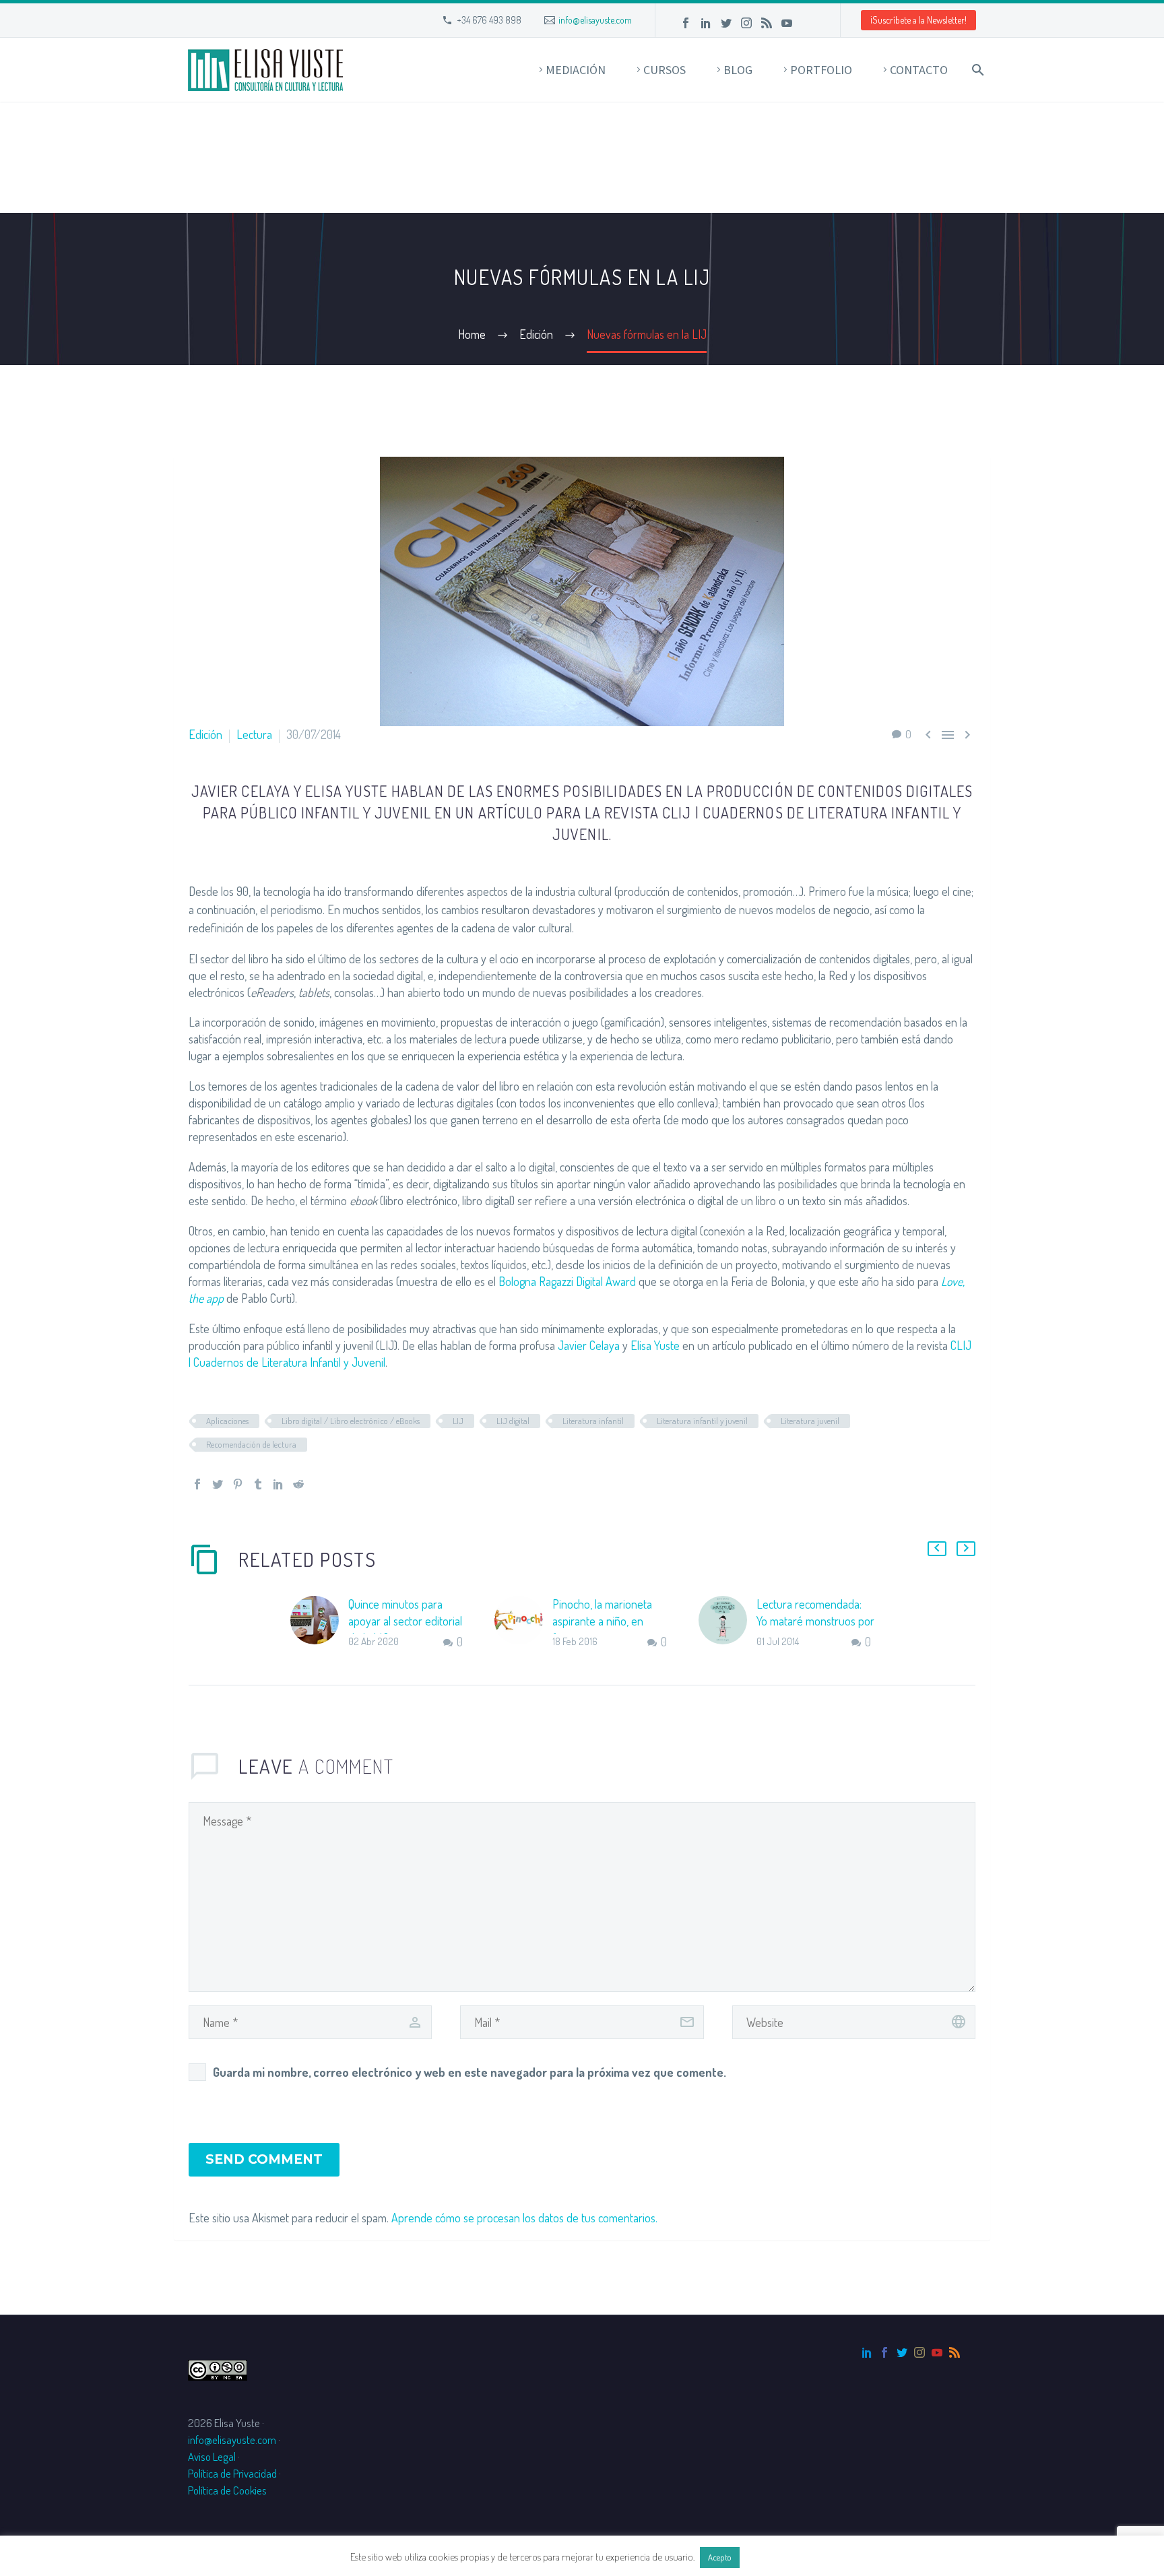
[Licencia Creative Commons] (218, 2369)
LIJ (458, 1421)
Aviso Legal (212, 2456)
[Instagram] (746, 23)
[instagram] (919, 2352)
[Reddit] (298, 1484)
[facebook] (884, 2352)
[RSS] (767, 23)
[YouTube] (787, 23)
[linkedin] (867, 2352)
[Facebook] (686, 23)
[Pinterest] (238, 1484)
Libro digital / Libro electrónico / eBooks (351, 1421)
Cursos (665, 70)
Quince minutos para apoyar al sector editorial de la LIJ (405, 1621)
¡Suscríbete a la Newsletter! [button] (918, 20)
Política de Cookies (227, 2490)
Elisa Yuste (655, 1345)
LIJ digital (513, 1421)
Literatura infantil (593, 1421)
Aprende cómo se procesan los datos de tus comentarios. (524, 2218)
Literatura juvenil (810, 1421)
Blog (738, 70)
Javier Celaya (589, 1345)
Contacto (919, 70)
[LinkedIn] (706, 23)
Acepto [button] (720, 2557)
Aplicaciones (227, 1421)
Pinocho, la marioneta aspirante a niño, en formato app (602, 1621)
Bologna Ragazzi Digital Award (567, 1281)
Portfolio (821, 70)
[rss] (955, 2352)
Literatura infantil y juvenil (702, 1421)
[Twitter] (726, 23)
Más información (778, 2557)
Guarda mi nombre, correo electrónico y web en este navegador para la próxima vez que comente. (470, 2072)
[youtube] (937, 2352)
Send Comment (264, 2159)
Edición (205, 734)
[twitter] (902, 2352)
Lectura (254, 734)
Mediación (576, 70)
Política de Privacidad (232, 2473)
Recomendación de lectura (251, 1444)
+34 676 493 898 (489, 20)
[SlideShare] (807, 23)
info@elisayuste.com (595, 20)
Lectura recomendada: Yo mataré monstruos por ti (815, 1621)
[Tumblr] (258, 1484)
